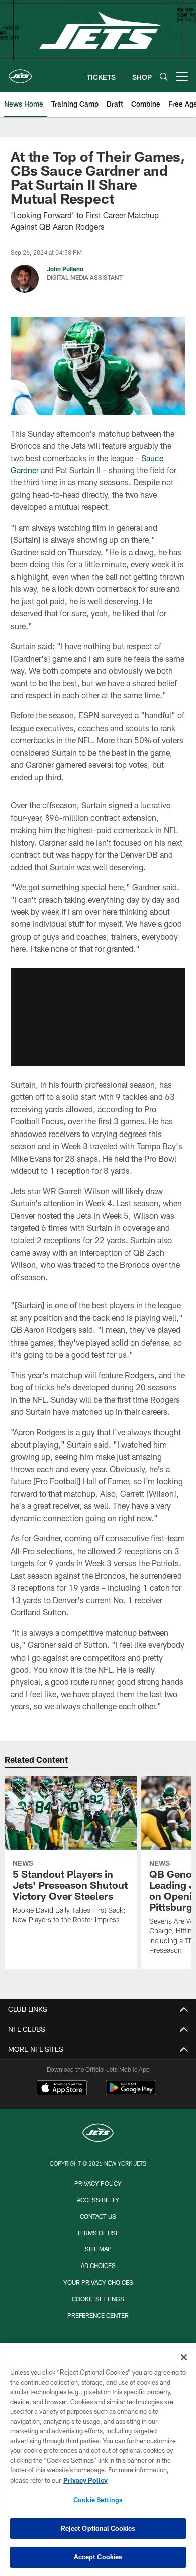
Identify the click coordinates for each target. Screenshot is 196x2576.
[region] (98, 2460)
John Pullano (65, 269)
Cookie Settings (98, 2299)
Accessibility (98, 2200)
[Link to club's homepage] (20, 72)
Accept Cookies (98, 2557)
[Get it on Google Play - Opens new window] (131, 2092)
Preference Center (98, 2315)
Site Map (98, 2249)
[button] (98, 1017)
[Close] (184, 2357)
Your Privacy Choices (98, 2282)
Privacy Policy (98, 2183)
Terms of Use (98, 2233)
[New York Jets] (98, 2134)
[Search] (164, 77)
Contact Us (98, 2216)
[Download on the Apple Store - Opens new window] (62, 2089)
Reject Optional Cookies (98, 2528)
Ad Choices (98, 2265)
